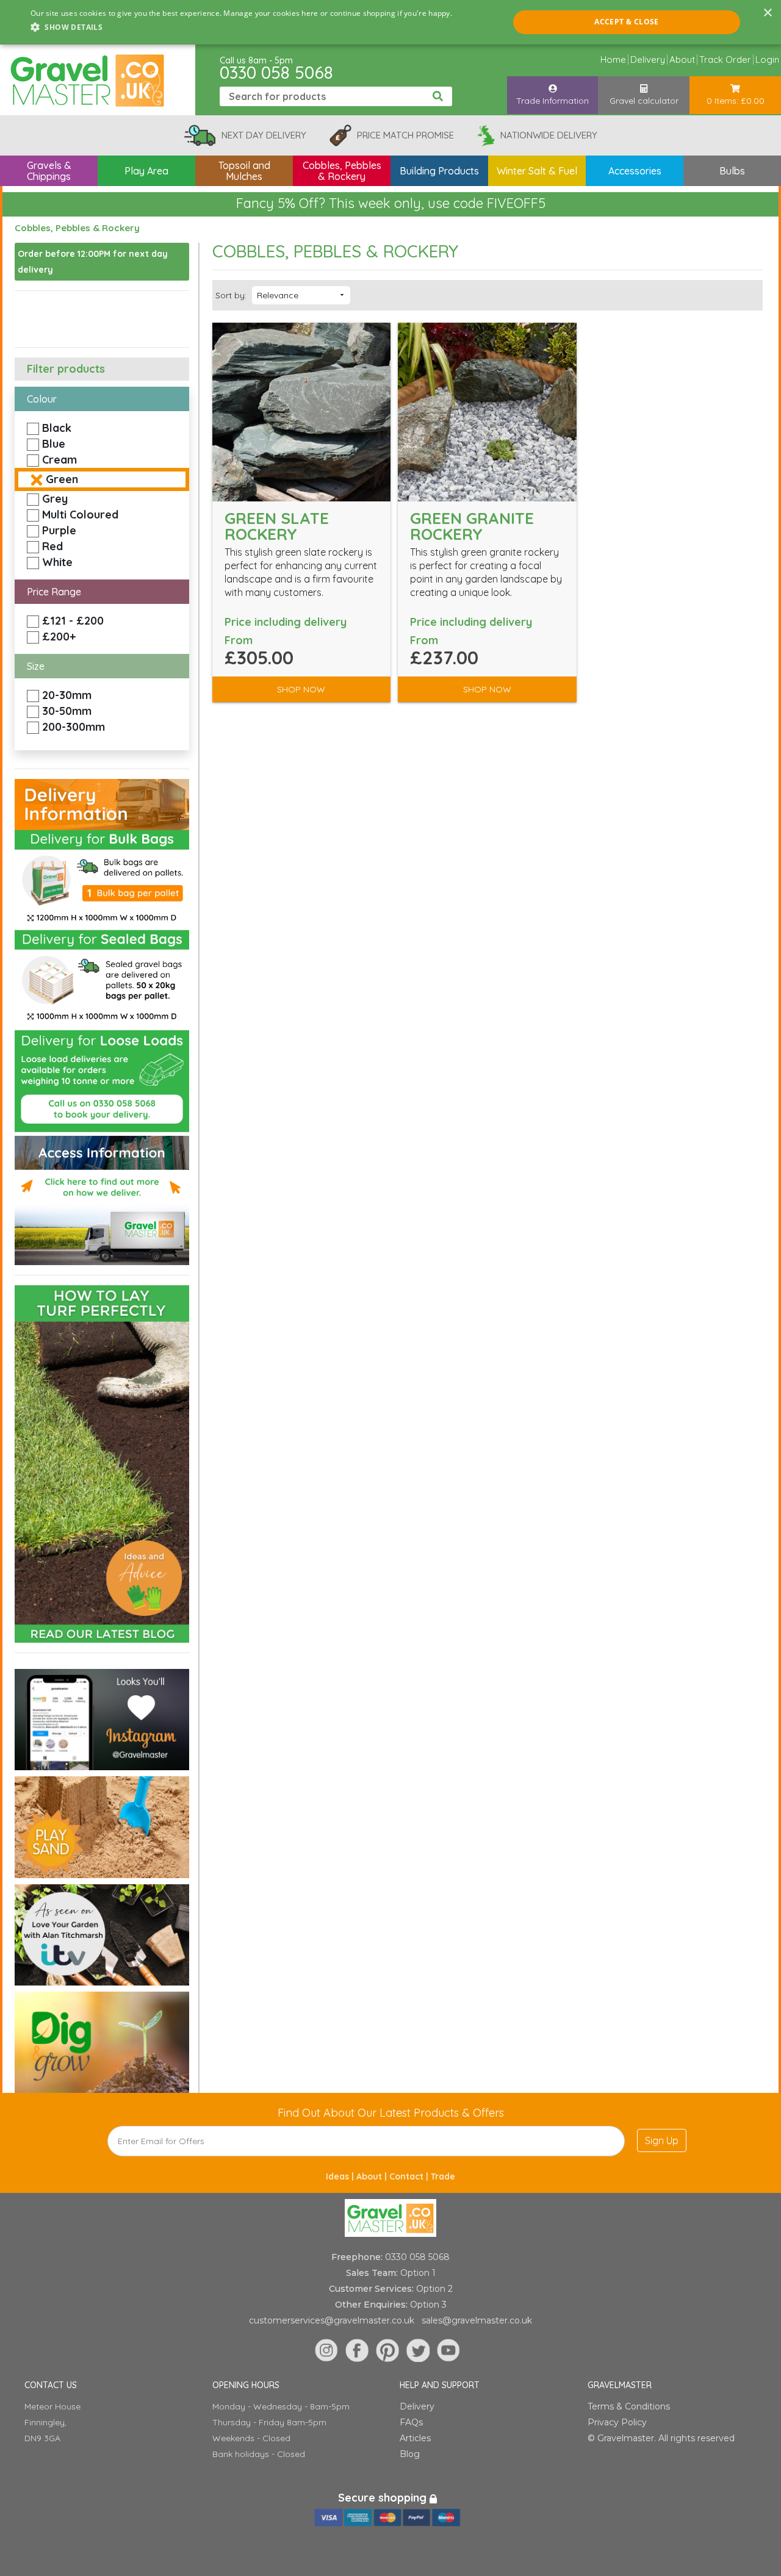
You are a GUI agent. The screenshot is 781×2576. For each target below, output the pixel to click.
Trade (443, 2176)
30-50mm (67, 711)
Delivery (648, 59)
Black (57, 428)
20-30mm (67, 695)
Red (52, 546)
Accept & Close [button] (627, 22)
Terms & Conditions (629, 2406)
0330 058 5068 (276, 72)
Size (36, 666)
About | (373, 2176)
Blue (54, 444)
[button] (241, 27)
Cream (59, 460)
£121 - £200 (73, 621)
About (682, 59)
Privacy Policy (617, 2422)
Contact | (410, 2176)
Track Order (725, 59)
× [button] (767, 13)
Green (62, 479)
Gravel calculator (644, 101)
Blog (410, 2454)
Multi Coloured (80, 515)
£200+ (59, 637)
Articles (415, 2438)
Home (613, 59)
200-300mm (74, 727)
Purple (59, 530)
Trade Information (552, 101)
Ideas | (341, 2176)
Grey (55, 499)
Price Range (54, 592)
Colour (42, 399)
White (57, 562)
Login (767, 59)
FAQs (411, 2422)
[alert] (390, 22)
